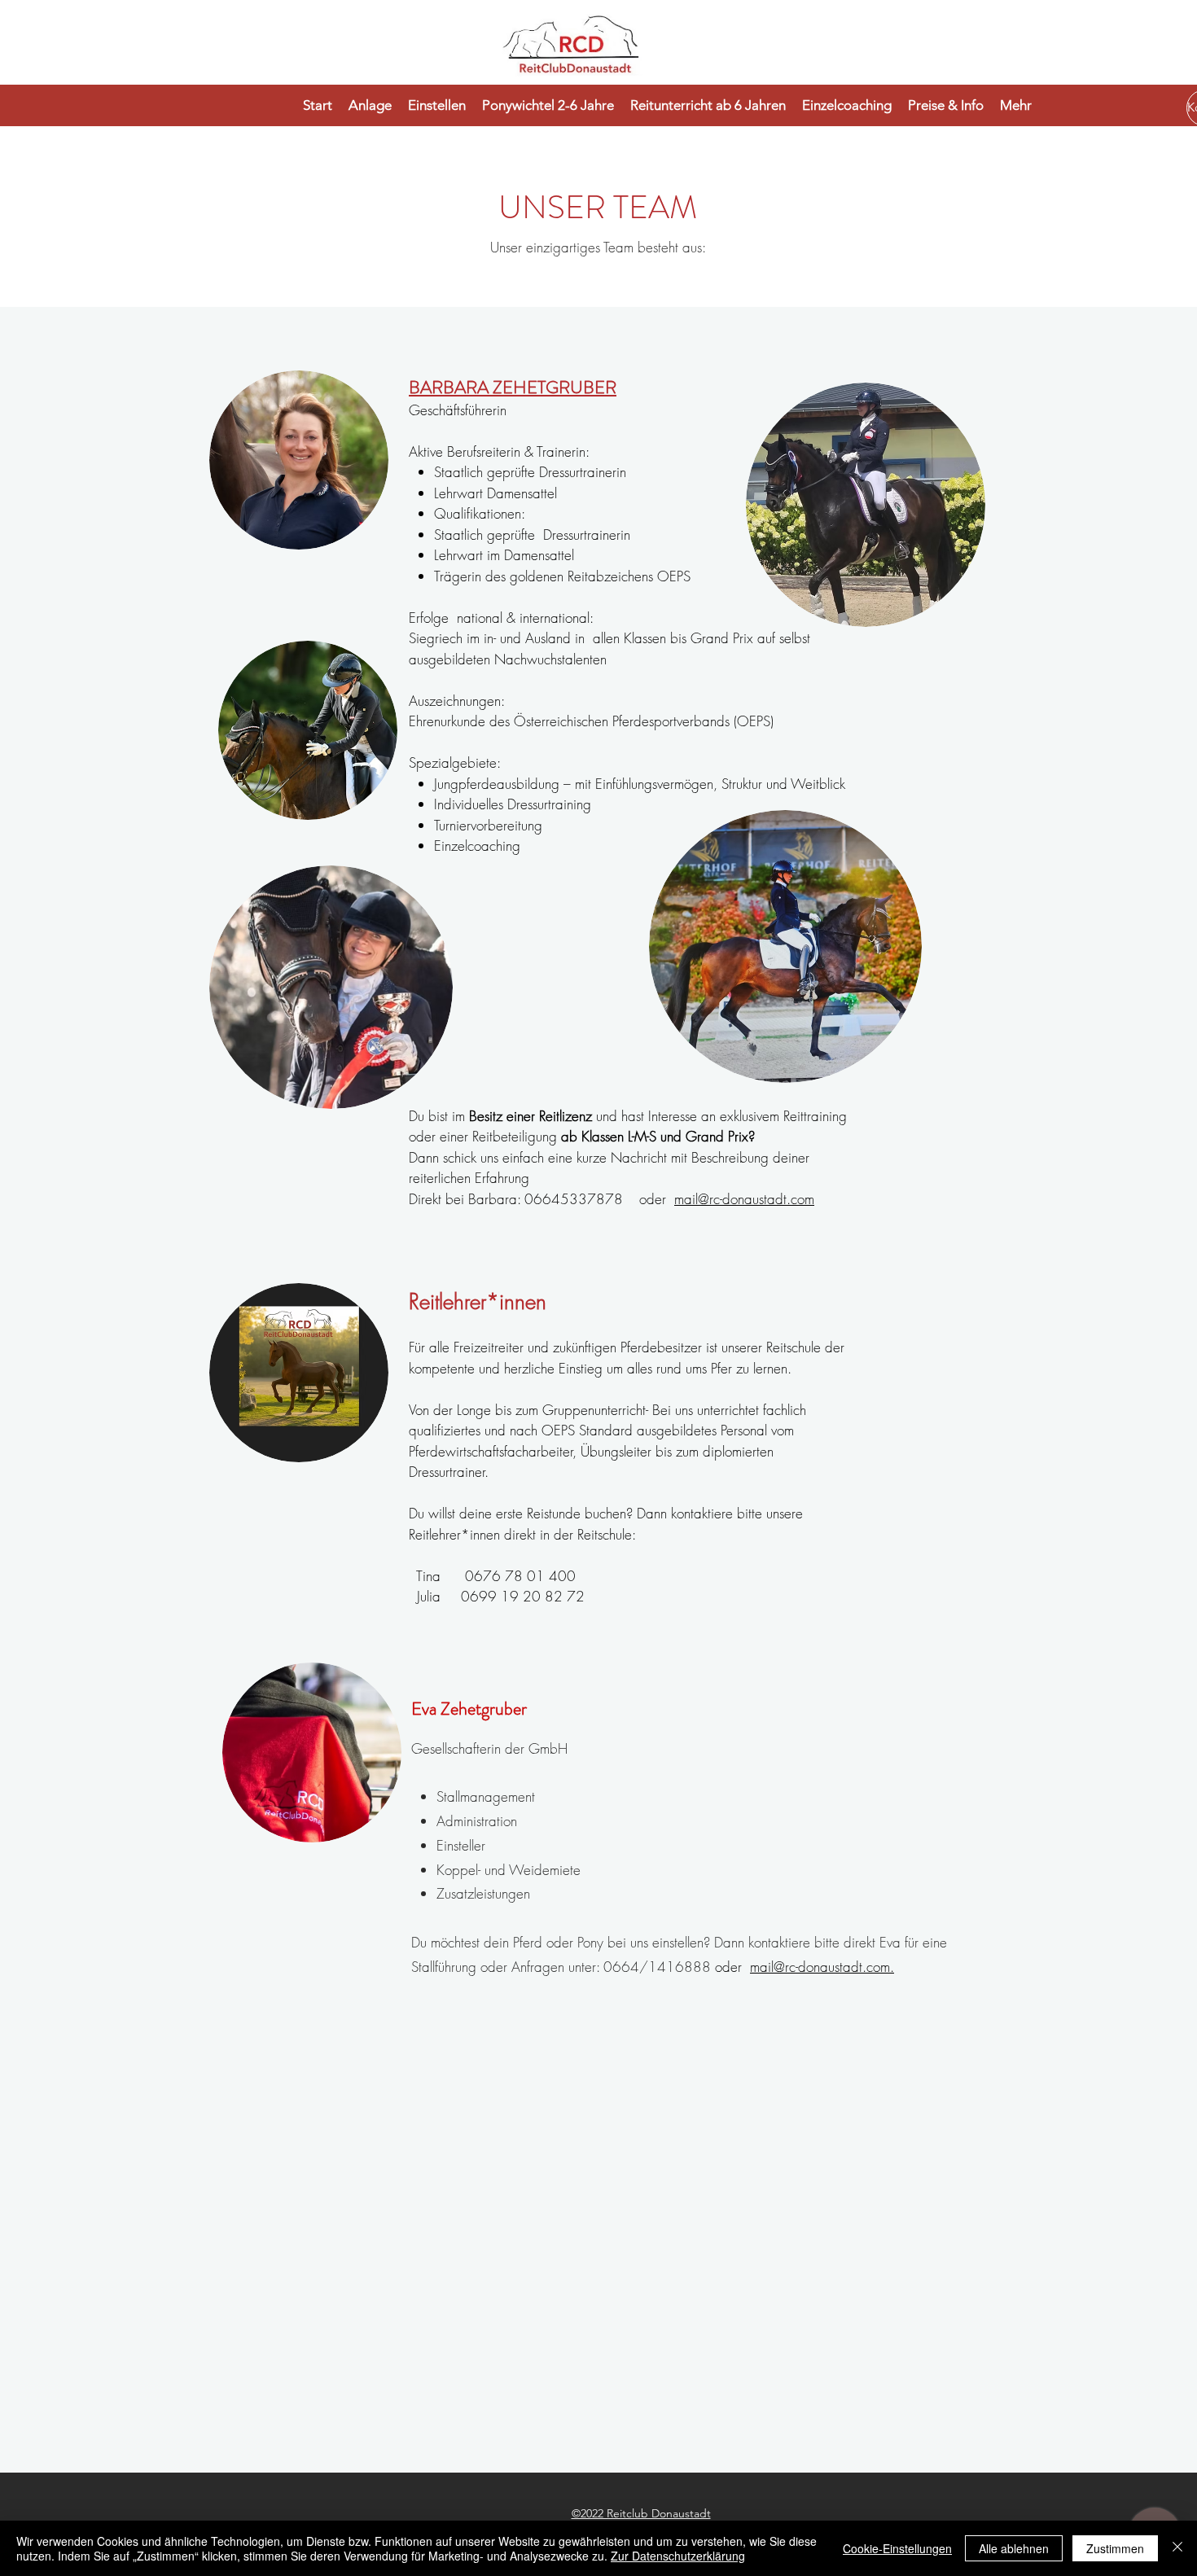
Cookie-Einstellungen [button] (897, 2548)
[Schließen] (1177, 2548)
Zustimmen (1115, 2548)
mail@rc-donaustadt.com (744, 1199)
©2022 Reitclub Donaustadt (641, 2513)
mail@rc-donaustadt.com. (822, 1967)
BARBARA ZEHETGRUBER (513, 387)
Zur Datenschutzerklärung (678, 2556)
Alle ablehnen (1014, 2548)
